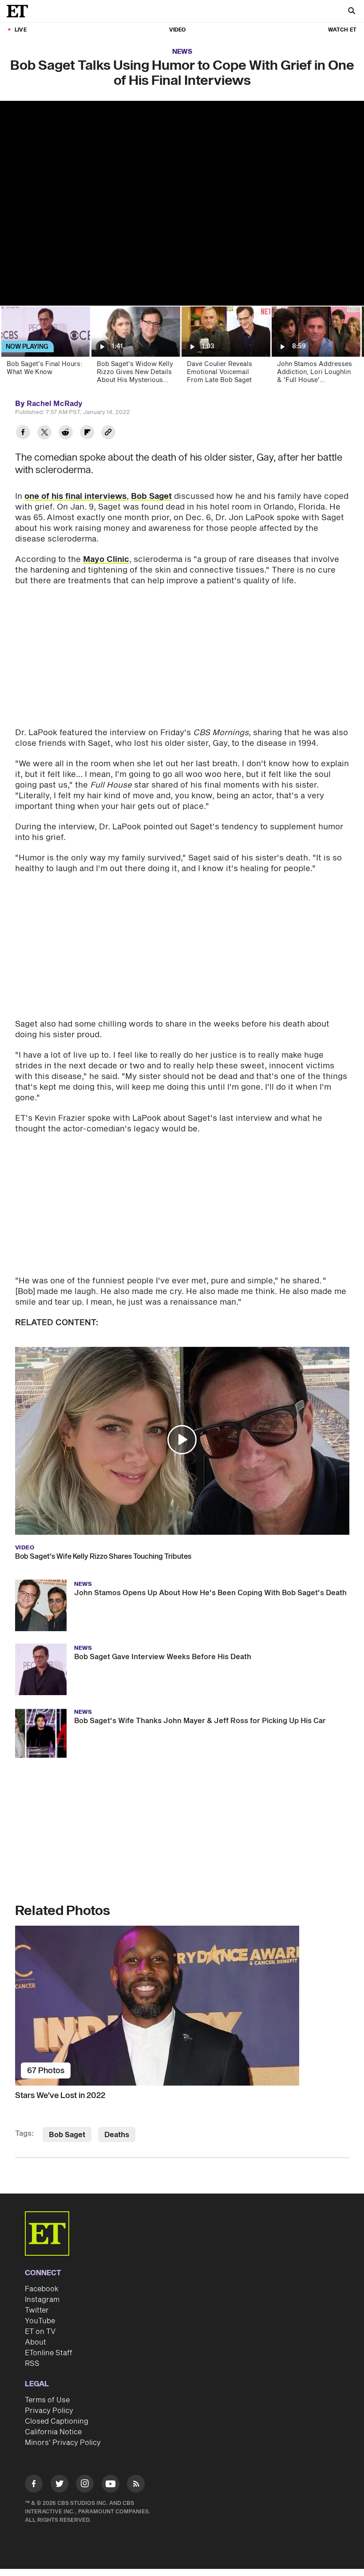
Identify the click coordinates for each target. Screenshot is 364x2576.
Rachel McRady (55, 404)
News (182, 52)
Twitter (37, 2310)
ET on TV (40, 2332)
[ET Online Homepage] (20, 11)
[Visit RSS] (136, 2485)
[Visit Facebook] (34, 2485)
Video (178, 30)
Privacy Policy (49, 2411)
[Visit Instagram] (85, 2485)
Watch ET (342, 30)
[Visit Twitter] (59, 2485)
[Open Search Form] (352, 12)
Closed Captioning (57, 2421)
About (36, 2342)
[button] (182, 1440)
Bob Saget (151, 496)
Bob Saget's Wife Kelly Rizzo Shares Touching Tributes (103, 1557)
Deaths (117, 2135)
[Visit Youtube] (111, 2484)
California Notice (53, 2432)
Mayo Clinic (106, 559)
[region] (182, 203)
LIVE (21, 30)
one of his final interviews (75, 496)
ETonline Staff (49, 2353)
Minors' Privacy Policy (63, 2443)
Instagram (42, 2300)
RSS (32, 2364)
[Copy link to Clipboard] (108, 433)
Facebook (42, 2289)
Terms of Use (47, 2400)
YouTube (40, 2321)
